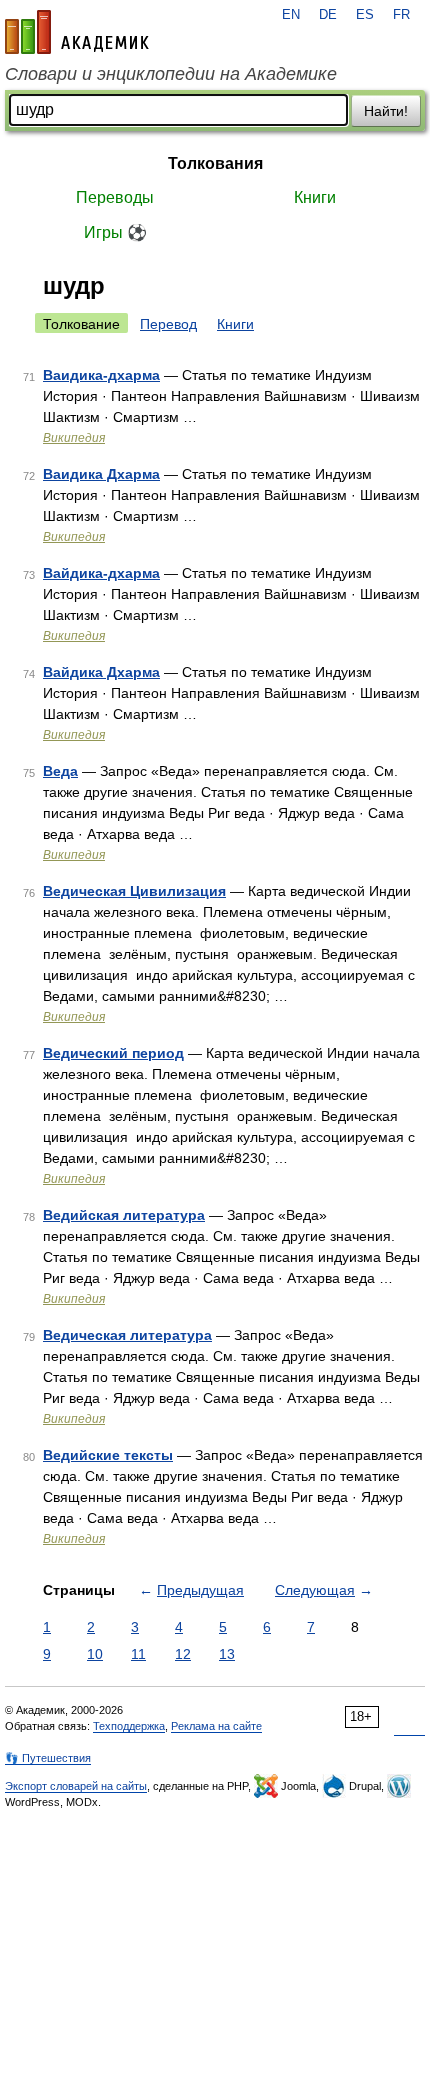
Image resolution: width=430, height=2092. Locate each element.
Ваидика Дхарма (101, 474)
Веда (60, 771)
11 (138, 1654)
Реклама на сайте (216, 1726)
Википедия (74, 438)
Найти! (386, 111)
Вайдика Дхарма (101, 672)
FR (401, 15)
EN (291, 15)
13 (227, 1654)
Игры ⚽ (115, 232)
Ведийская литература (124, 1215)
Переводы (115, 197)
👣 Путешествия (48, 1758)
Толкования (215, 163)
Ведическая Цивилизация (134, 891)
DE (328, 15)
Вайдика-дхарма (101, 573)
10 (95, 1654)
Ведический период (113, 1053)
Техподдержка (129, 1726)
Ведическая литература (127, 1335)
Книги (315, 197)
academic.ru (77, 32)
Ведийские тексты (108, 1455)
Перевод (168, 324)
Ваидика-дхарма (101, 375)
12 (183, 1654)
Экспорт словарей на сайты (76, 1786)
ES (365, 15)
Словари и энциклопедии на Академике (171, 74)
